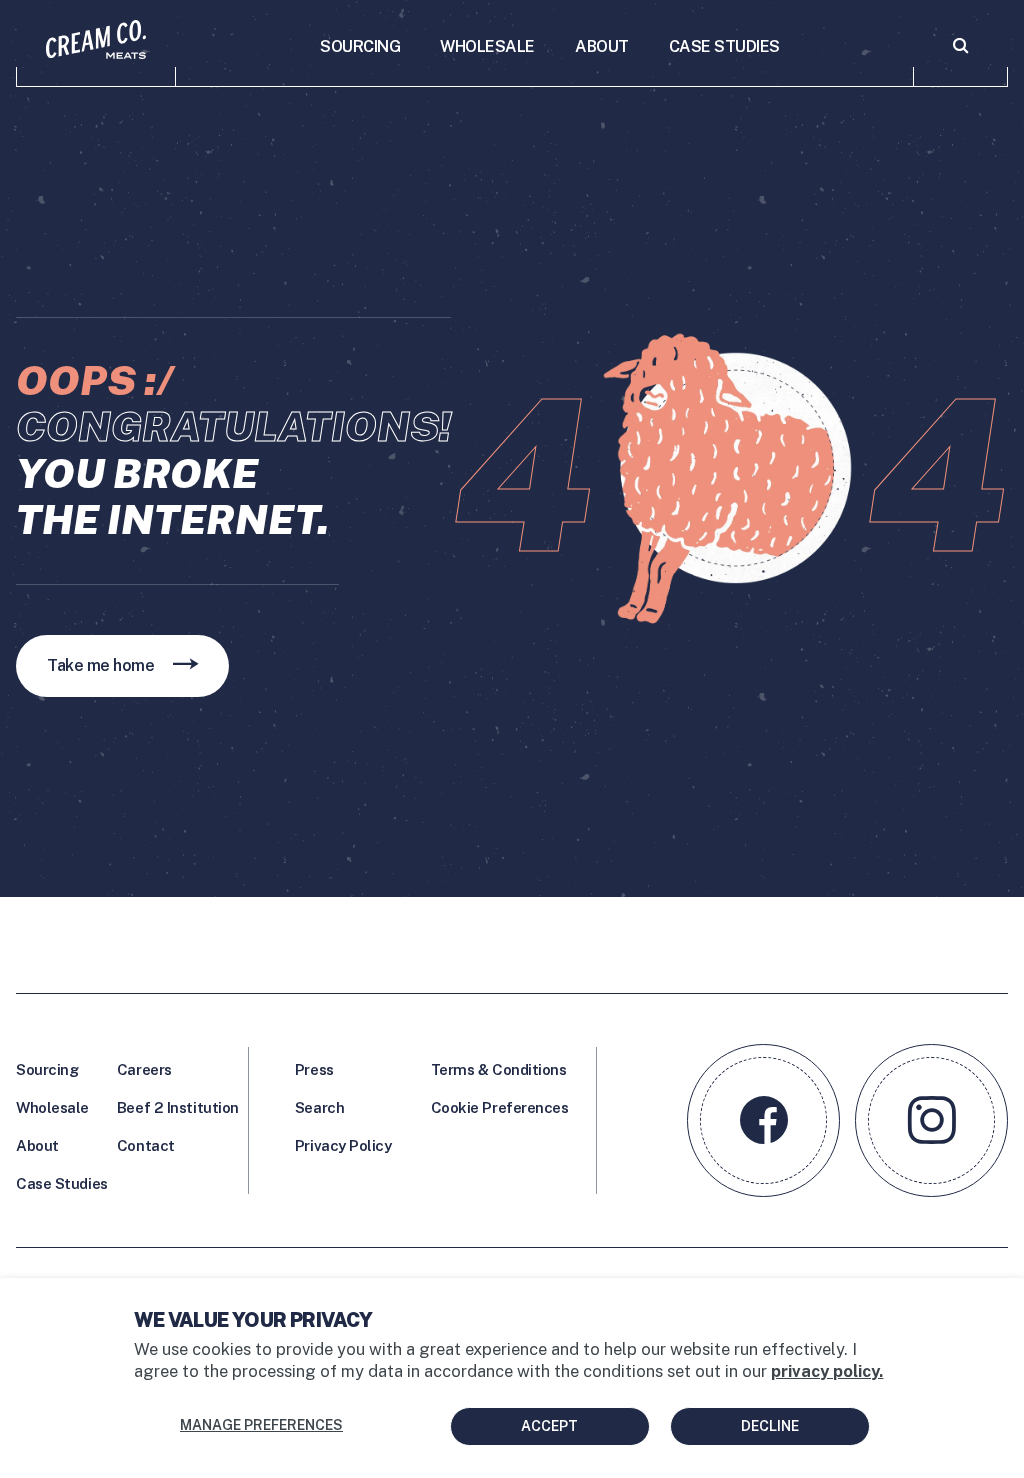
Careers (144, 1069)
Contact (146, 1145)
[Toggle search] (960, 53)
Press (314, 1069)
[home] (96, 53)
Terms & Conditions (499, 1069)
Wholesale (52, 1107)
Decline (770, 1426)
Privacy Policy (343, 1145)
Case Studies (62, 1183)
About (37, 1145)
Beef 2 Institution (178, 1107)
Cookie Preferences (500, 1107)
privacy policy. (827, 1371)
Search (319, 1107)
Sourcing (47, 1069)
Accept (549, 1426)
